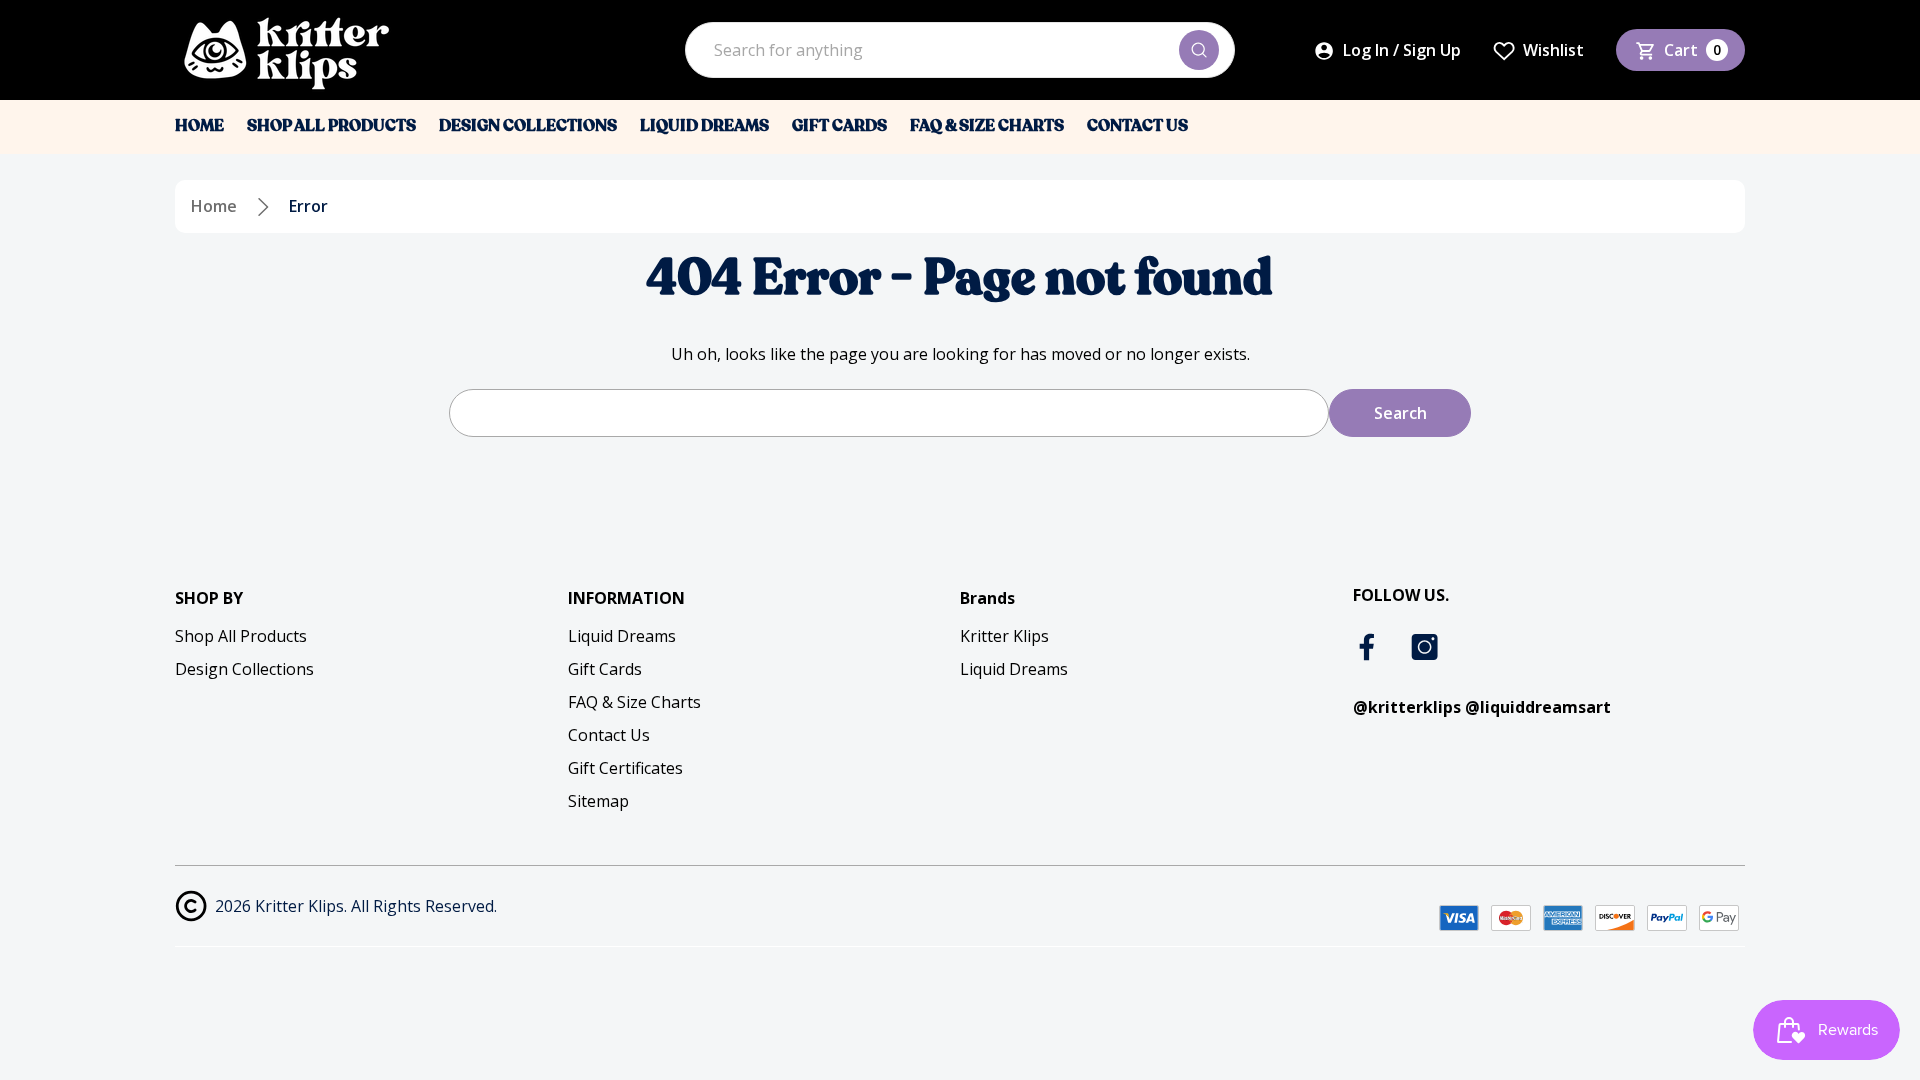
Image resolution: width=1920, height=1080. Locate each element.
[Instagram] (1425, 647)
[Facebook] (1369, 647)
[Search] (1199, 50)
